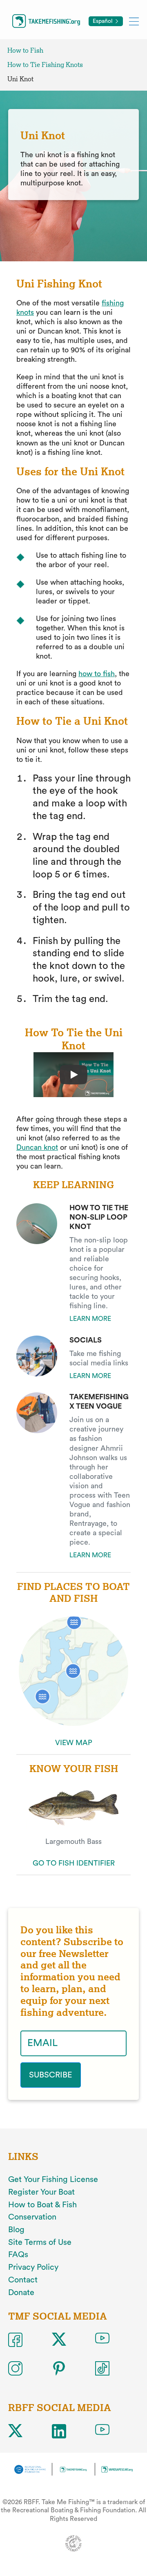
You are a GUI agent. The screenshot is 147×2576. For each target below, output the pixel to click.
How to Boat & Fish (42, 2205)
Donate (21, 2293)
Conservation (32, 2217)
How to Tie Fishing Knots (45, 65)
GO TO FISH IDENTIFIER (74, 1863)
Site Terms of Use (40, 2242)
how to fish (97, 674)
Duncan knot (37, 1147)
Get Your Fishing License (53, 2180)
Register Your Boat (41, 2192)
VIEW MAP (74, 1743)
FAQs (18, 2255)
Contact (23, 2280)
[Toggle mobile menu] (134, 21)
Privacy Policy (33, 2267)
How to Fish (25, 50)
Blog (16, 2230)
